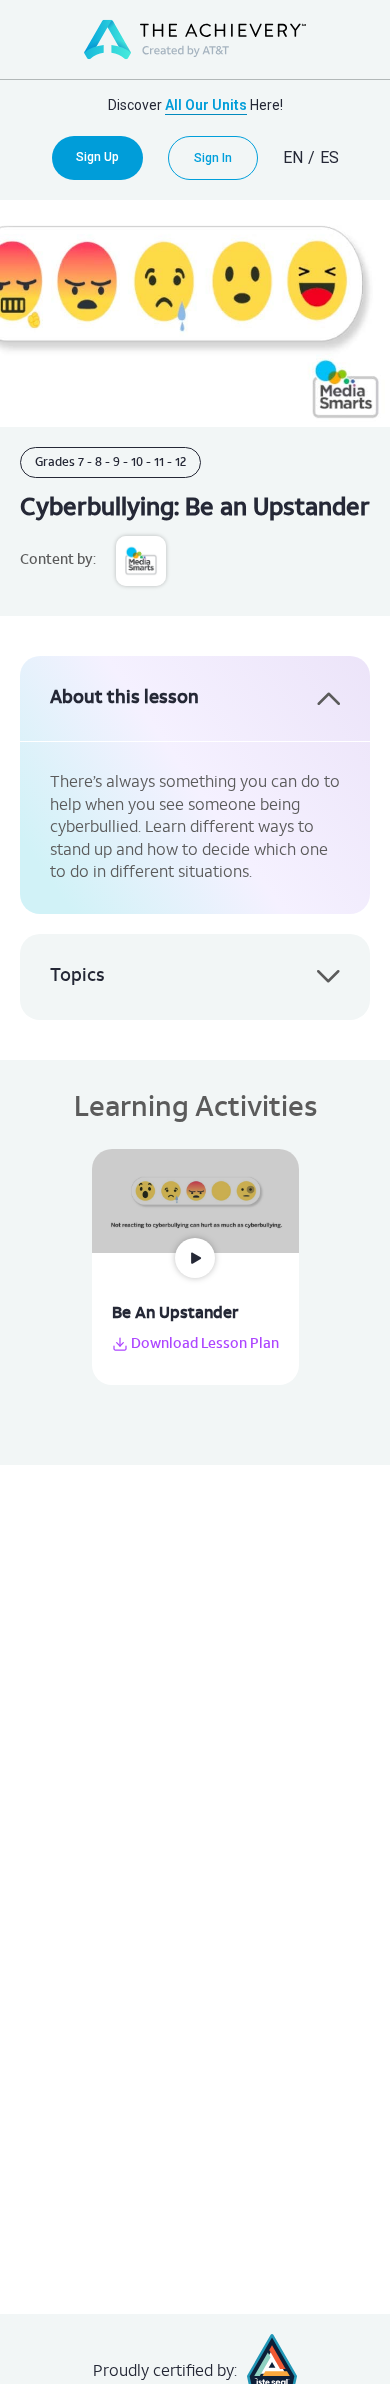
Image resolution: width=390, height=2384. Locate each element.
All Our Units (206, 105)
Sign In (213, 158)
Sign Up (97, 157)
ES (329, 157)
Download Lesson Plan (203, 1344)
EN (293, 157)
